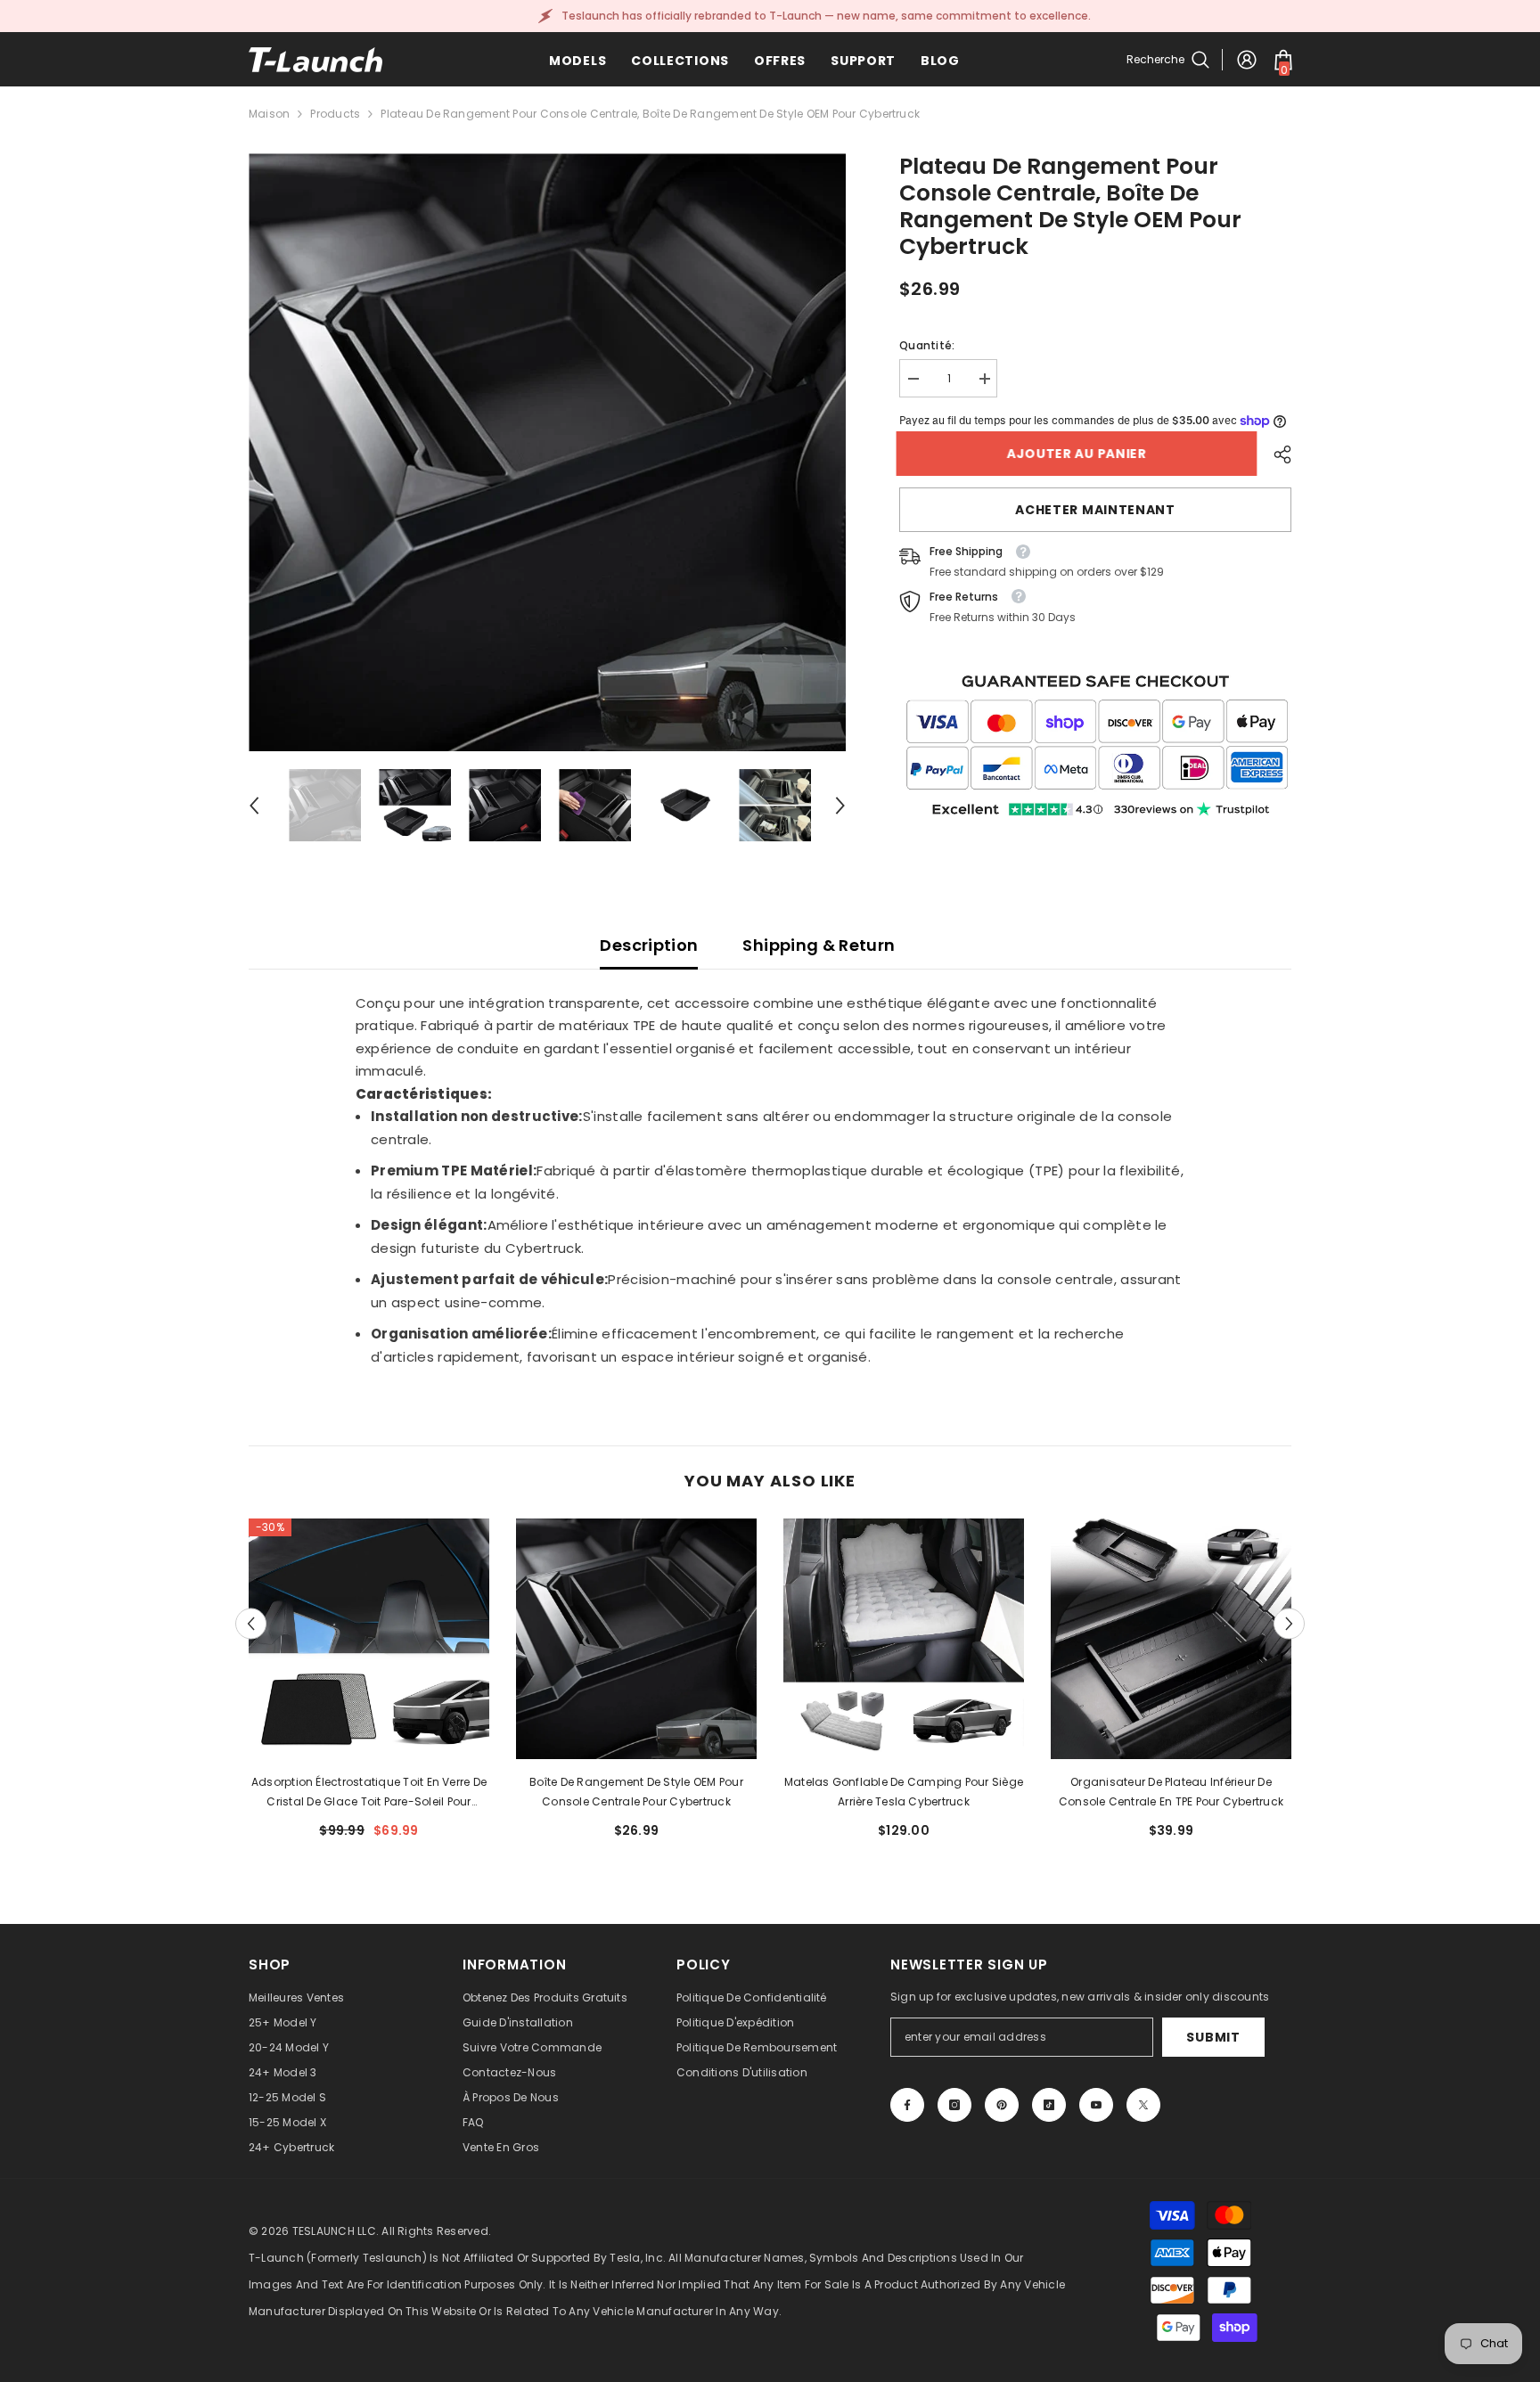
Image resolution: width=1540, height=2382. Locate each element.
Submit (1213, 2037)
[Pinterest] (1002, 2105)
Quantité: (927, 345)
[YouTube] (1096, 2105)
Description (649, 945)
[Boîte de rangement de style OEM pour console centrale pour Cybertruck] (636, 1639)
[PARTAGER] (1276, 454)
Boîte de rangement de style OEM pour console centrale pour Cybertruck (636, 1792)
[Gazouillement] (1143, 2105)
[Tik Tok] (1049, 2105)
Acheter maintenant (1095, 510)
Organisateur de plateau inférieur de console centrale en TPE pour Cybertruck (1171, 1792)
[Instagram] (954, 2105)
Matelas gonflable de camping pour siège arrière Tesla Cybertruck (904, 1792)
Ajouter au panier (1080, 454)
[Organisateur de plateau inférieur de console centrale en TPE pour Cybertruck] (1171, 1639)
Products (335, 114)
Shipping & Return (819, 945)
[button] (254, 806)
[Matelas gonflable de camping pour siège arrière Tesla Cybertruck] (904, 1639)
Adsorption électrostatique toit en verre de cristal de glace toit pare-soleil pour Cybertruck (369, 1793)
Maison (269, 114)
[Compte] (1247, 60)
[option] (548, 452)
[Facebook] (907, 2105)
